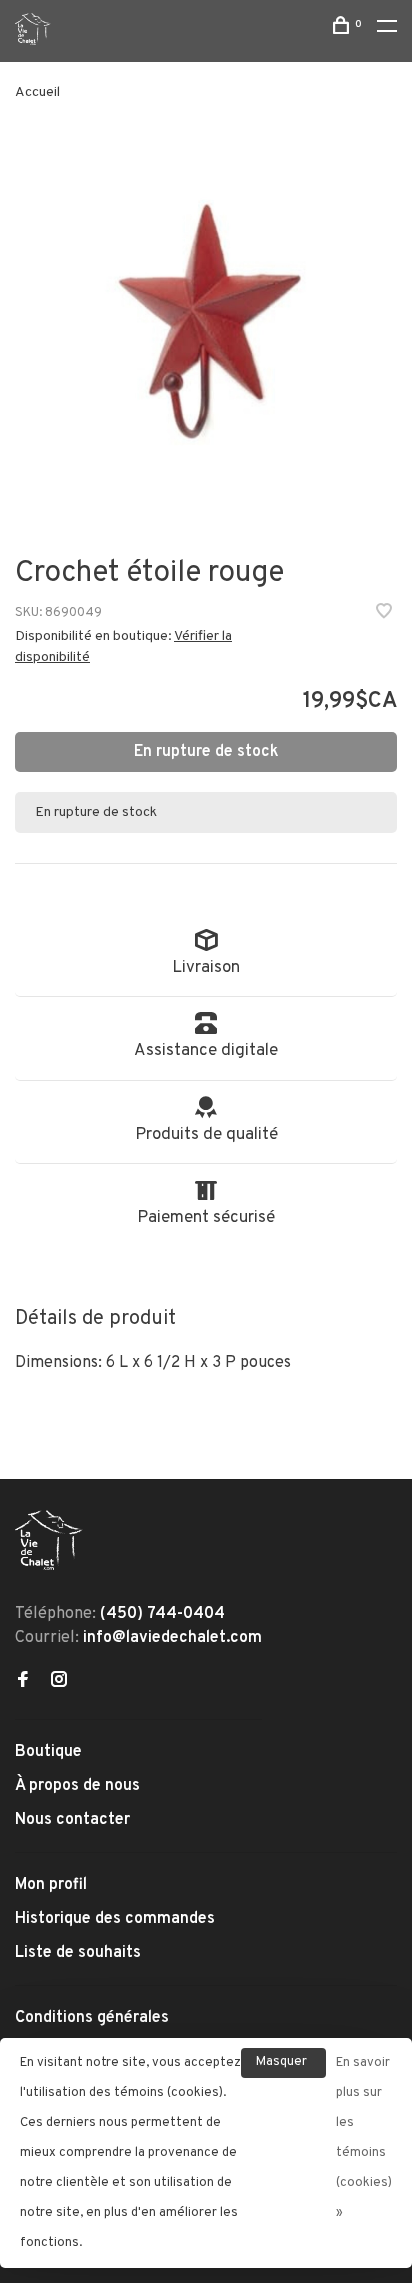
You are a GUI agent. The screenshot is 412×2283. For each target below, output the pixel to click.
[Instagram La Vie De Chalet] (59, 1682)
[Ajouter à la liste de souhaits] (384, 614)
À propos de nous (77, 1786)
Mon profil (51, 1885)
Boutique (48, 1752)
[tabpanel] (206, 330)
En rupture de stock (206, 752)
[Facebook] (23, 1682)
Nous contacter (72, 1820)
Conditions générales (92, 2018)
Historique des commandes (115, 1919)
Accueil (37, 92)
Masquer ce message (283, 2066)
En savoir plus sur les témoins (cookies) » (364, 2138)
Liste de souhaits (78, 1953)
